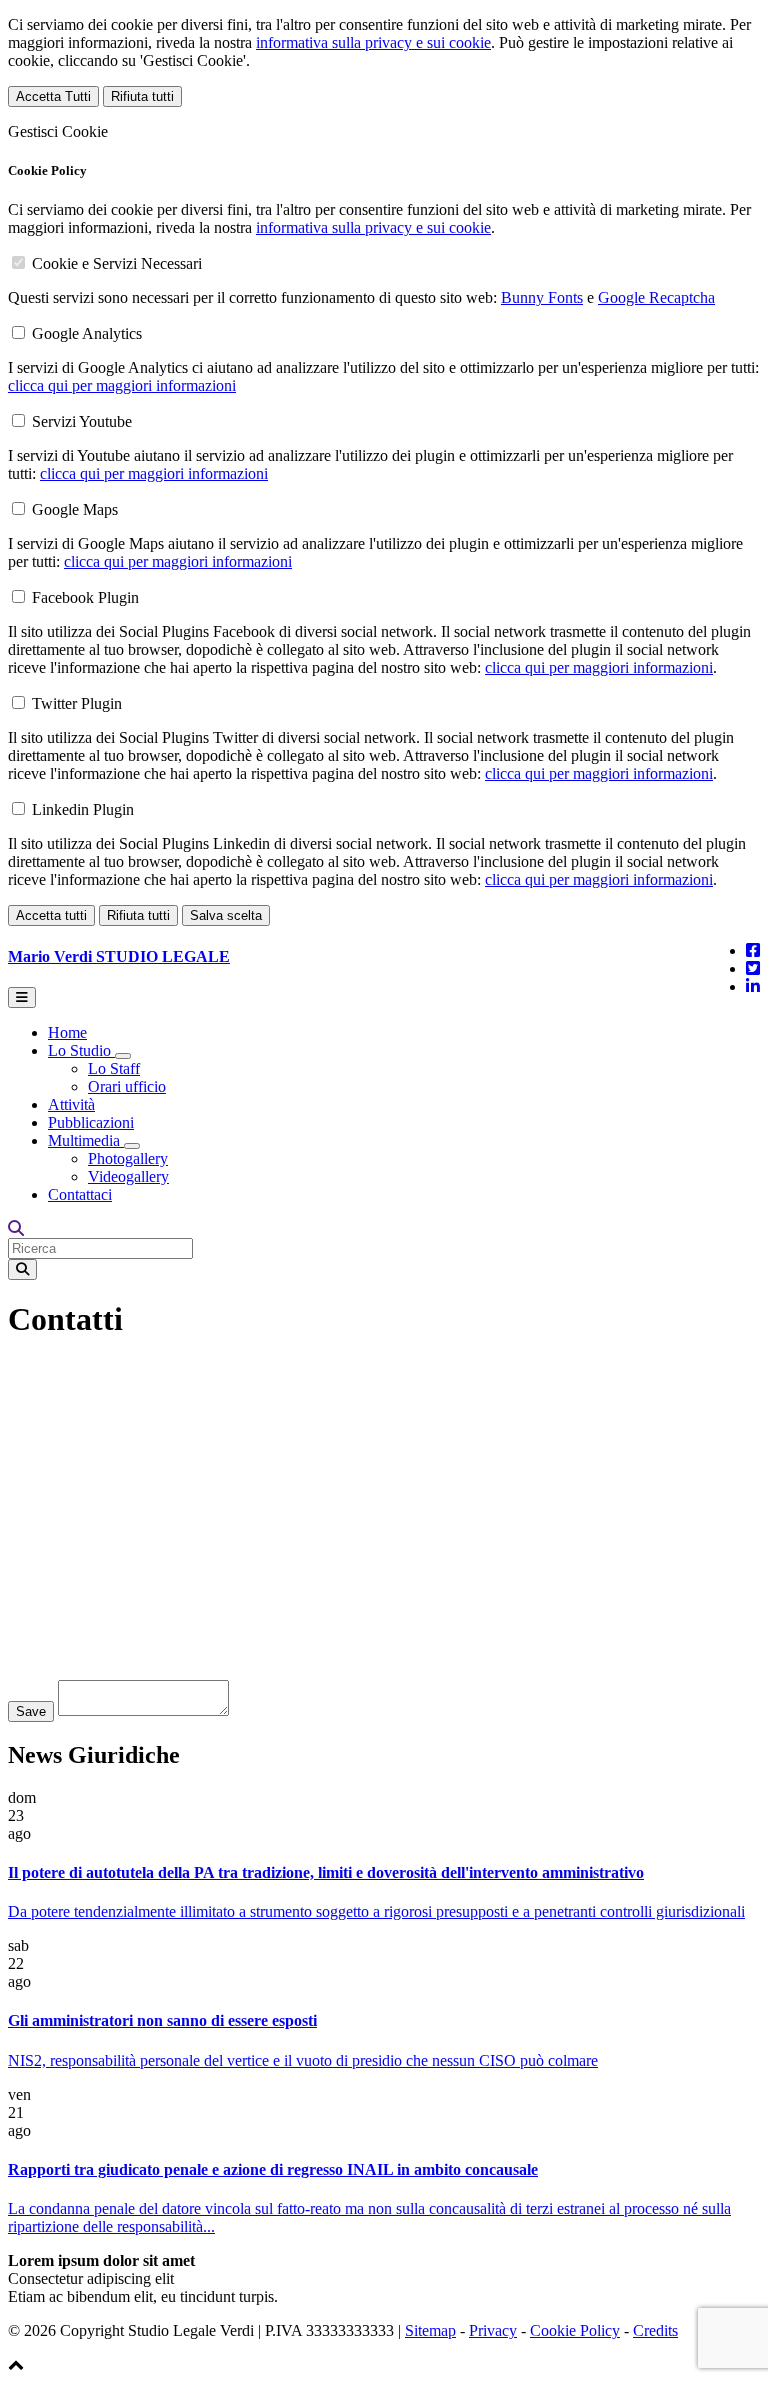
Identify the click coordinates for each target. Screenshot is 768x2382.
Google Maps (75, 509)
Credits (655, 2330)
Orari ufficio (127, 1086)
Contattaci (80, 1194)
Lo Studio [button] (81, 1050)
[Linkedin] (753, 986)
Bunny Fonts (542, 297)
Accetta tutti (51, 915)
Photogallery (128, 1158)
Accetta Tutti (53, 96)
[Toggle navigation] (22, 997)
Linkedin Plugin (83, 809)
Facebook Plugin (85, 597)
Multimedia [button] (86, 1140)
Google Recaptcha (656, 297)
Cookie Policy (575, 2330)
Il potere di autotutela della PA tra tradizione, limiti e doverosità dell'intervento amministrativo (326, 1872)
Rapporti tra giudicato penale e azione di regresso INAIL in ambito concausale (273, 2169)
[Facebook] (753, 950)
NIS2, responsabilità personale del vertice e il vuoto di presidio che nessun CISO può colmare (303, 2060)
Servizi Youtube (82, 421)
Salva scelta (226, 915)
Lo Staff (114, 1068)
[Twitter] (753, 968)
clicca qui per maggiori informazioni (122, 385)
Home (67, 1032)
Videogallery (128, 1176)
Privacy (493, 2330)
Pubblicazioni (91, 1122)
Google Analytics (87, 333)
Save (31, 1711)
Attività (71, 1104)
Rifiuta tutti (142, 96)
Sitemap (430, 2330)
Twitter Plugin (77, 703)
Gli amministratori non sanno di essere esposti (162, 2020)
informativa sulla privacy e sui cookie (373, 42)
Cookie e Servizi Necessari (117, 263)
